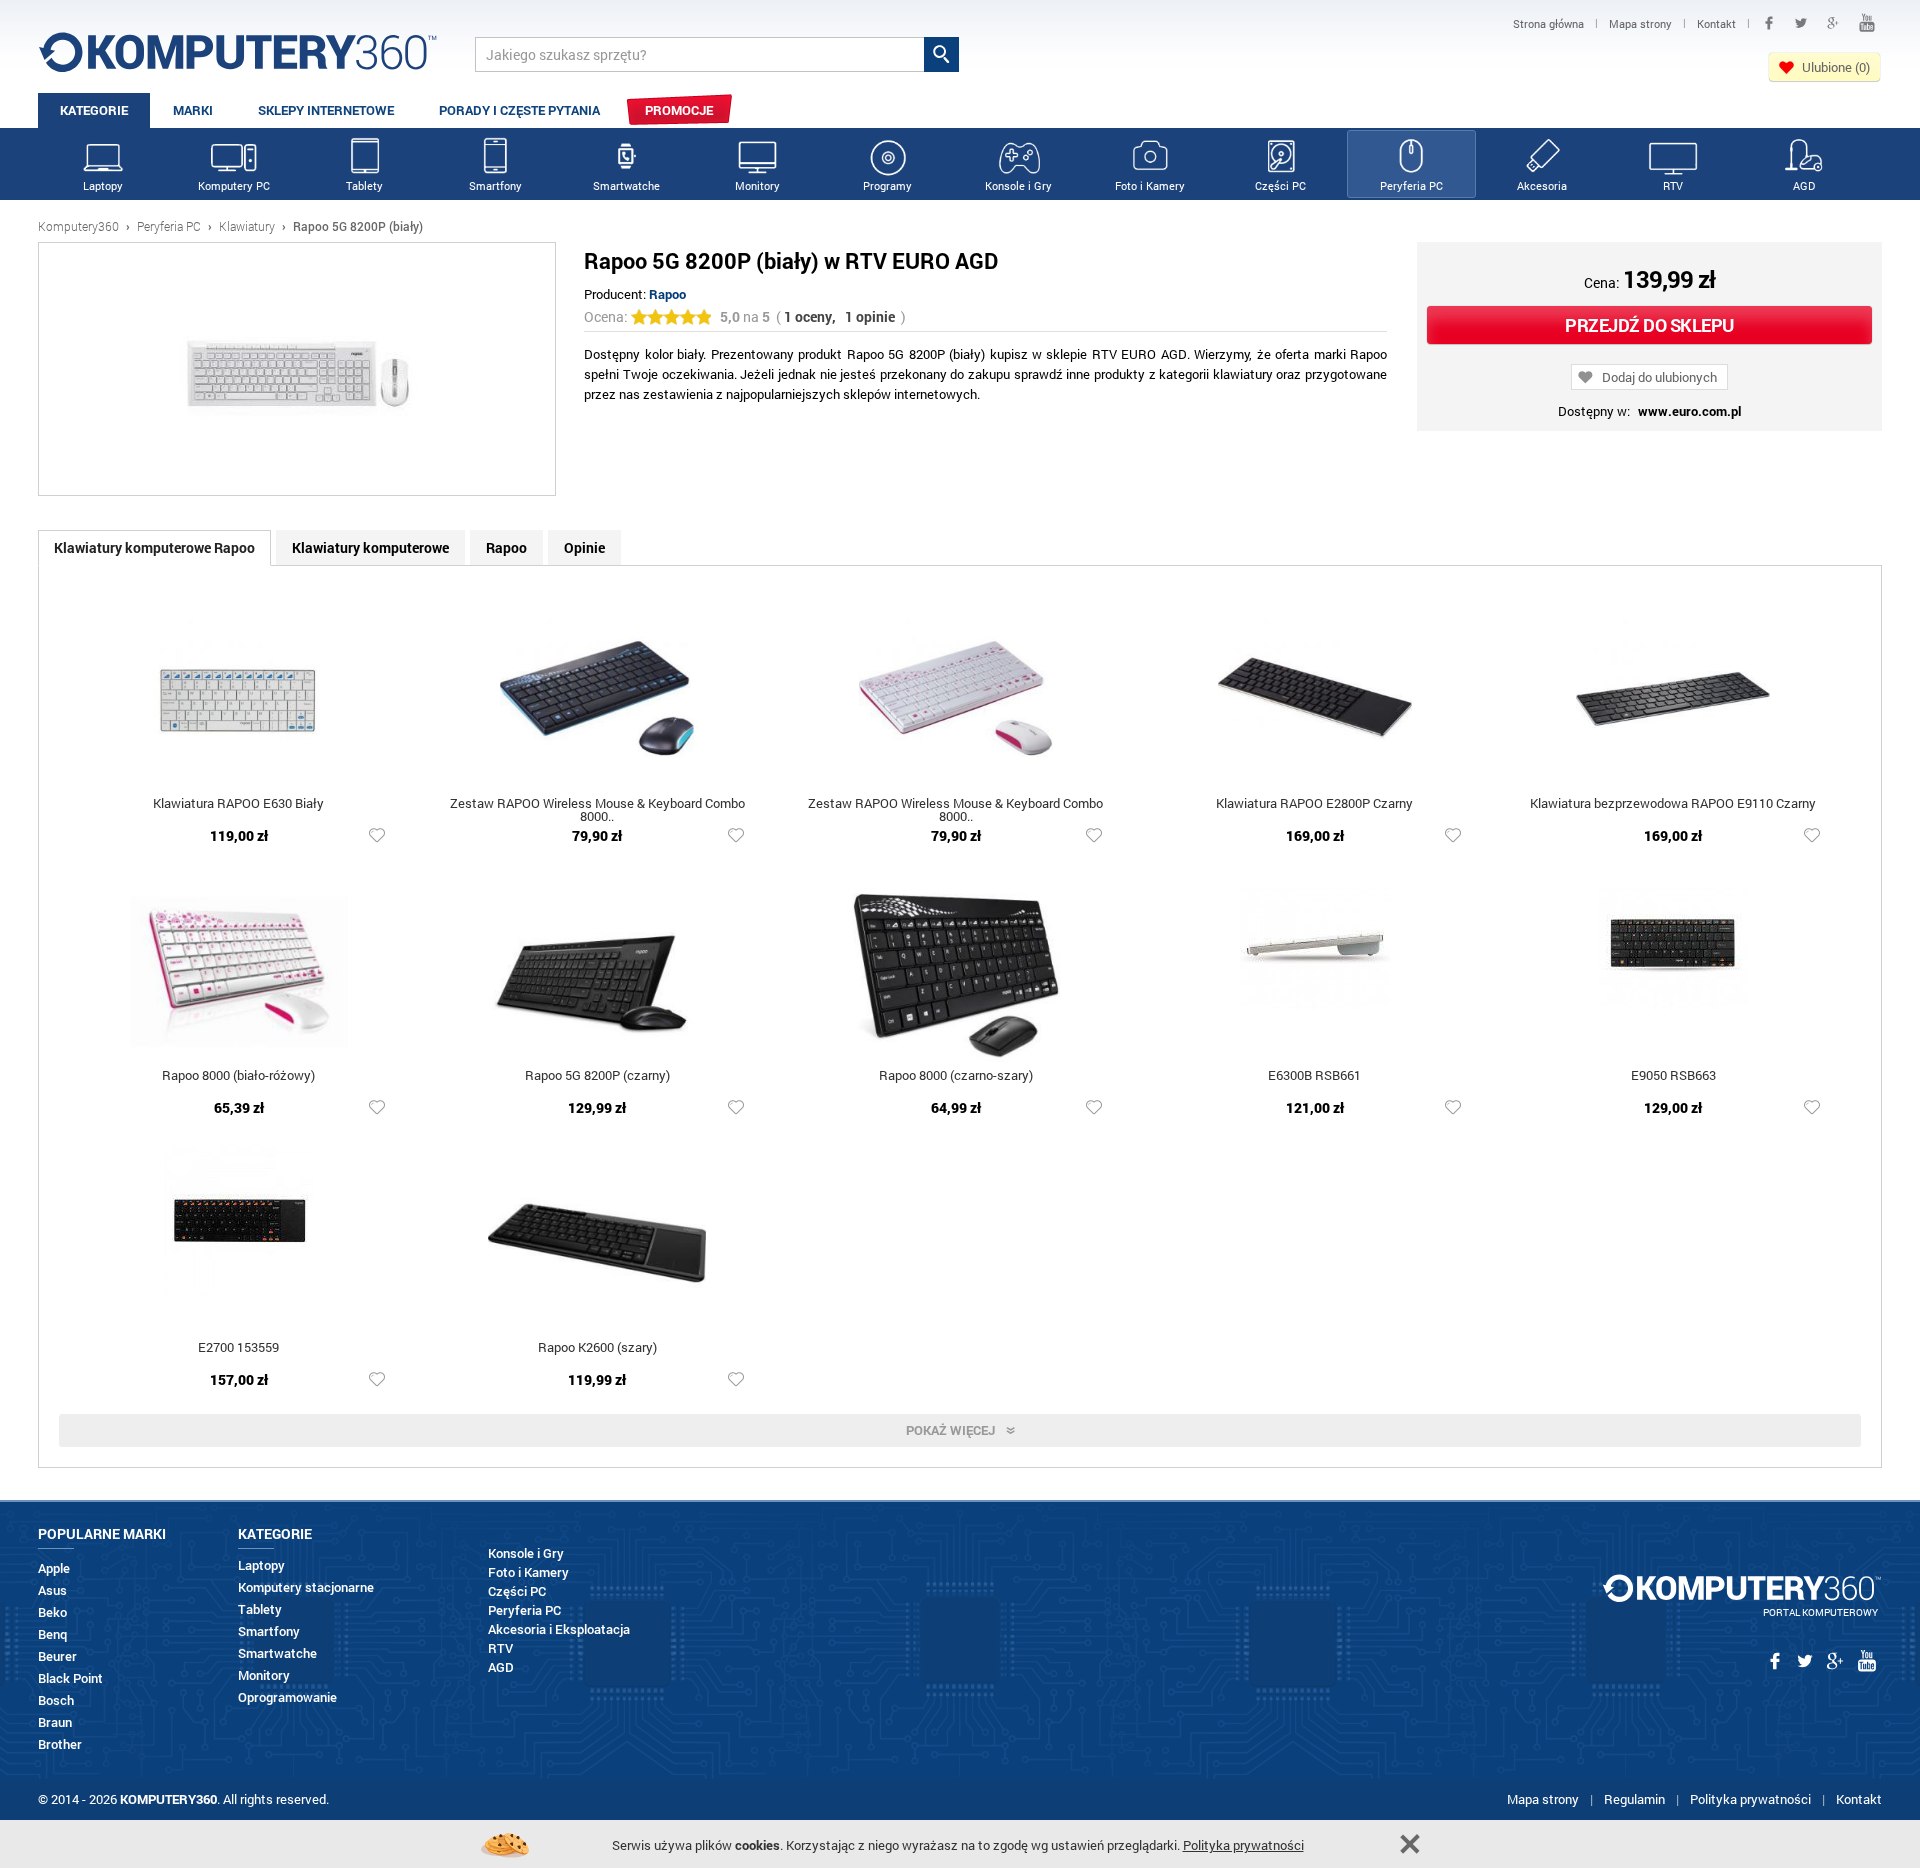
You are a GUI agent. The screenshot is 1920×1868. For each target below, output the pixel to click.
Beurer (57, 1656)
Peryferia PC (1411, 185)
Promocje (679, 110)
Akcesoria (1542, 185)
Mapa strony (1543, 1799)
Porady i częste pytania (519, 110)
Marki (193, 110)
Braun (55, 1722)
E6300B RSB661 (1314, 1076)
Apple (54, 1568)
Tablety (364, 185)
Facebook (1769, 23)
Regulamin (1634, 1799)
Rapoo (667, 294)
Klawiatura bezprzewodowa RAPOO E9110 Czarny (1673, 804)
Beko (52, 1612)
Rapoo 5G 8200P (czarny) (597, 1076)
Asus (52, 1590)
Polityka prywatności (1750, 1799)
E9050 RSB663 (1673, 1076)
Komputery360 (78, 226)
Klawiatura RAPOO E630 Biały (238, 804)
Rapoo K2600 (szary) (597, 1348)
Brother (60, 1744)
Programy (887, 185)
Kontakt (1859, 1799)
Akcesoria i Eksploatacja (559, 1629)
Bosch (56, 1700)
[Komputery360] (238, 59)
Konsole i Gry (1018, 185)
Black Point (70, 1678)
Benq (52, 1634)
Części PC (1280, 185)
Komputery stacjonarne (306, 1587)
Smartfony (495, 185)
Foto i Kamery (1150, 185)
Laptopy (103, 185)
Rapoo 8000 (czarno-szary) (956, 1076)
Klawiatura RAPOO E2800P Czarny (1314, 804)
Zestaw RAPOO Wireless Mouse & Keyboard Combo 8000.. (597, 811)
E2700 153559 (238, 1348)
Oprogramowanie (287, 1697)
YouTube (1867, 23)
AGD (1804, 185)
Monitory (757, 185)
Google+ (1833, 23)
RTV (1673, 185)
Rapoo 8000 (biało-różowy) (238, 1076)
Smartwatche (626, 185)
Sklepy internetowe (326, 110)
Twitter (1801, 23)
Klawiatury (247, 226)
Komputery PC (234, 185)
